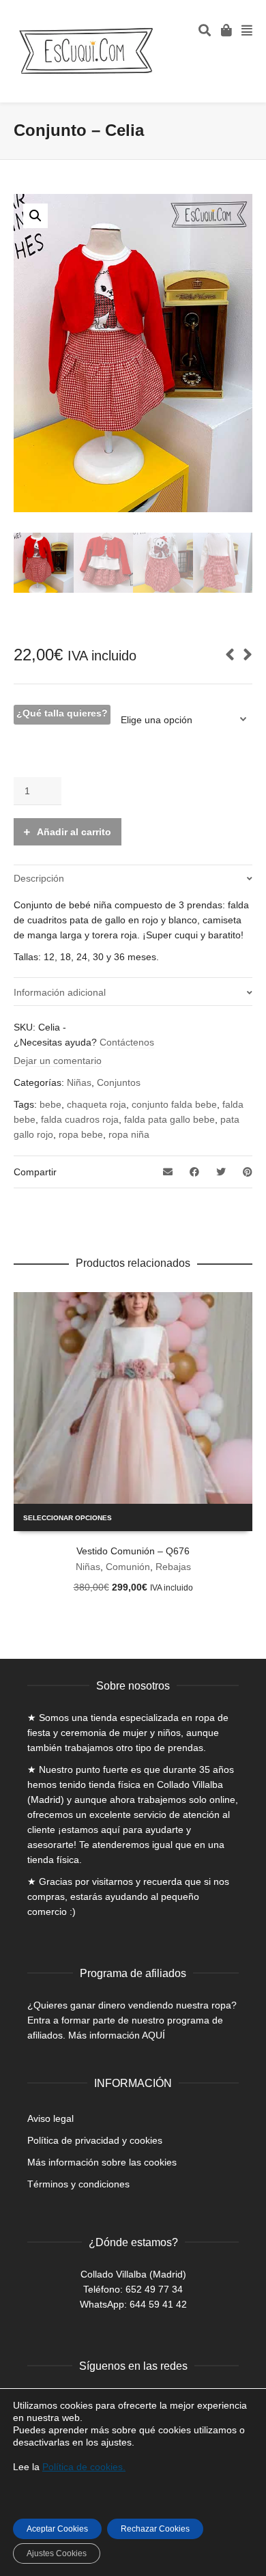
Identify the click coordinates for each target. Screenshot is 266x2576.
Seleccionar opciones (68, 1518)
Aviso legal (50, 2118)
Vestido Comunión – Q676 (133, 1551)
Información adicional (60, 992)
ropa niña (129, 1134)
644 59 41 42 (158, 2304)
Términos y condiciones (78, 2184)
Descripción (39, 878)
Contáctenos (127, 1042)
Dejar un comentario (58, 1061)
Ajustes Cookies (57, 2553)
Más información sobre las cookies (102, 2162)
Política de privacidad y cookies (95, 2140)
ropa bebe (81, 1134)
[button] (35, 216)
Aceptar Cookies (57, 2529)
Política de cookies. (84, 2467)
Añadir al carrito (74, 832)
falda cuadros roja (80, 1119)
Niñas (79, 1082)
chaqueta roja (97, 1104)
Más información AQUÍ (117, 2035)
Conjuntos (119, 1082)
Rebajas (173, 1567)
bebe (50, 1104)
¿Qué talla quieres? (62, 713)
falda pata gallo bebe (169, 1119)
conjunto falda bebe (174, 1104)
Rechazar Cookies (155, 2529)
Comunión (128, 1567)
